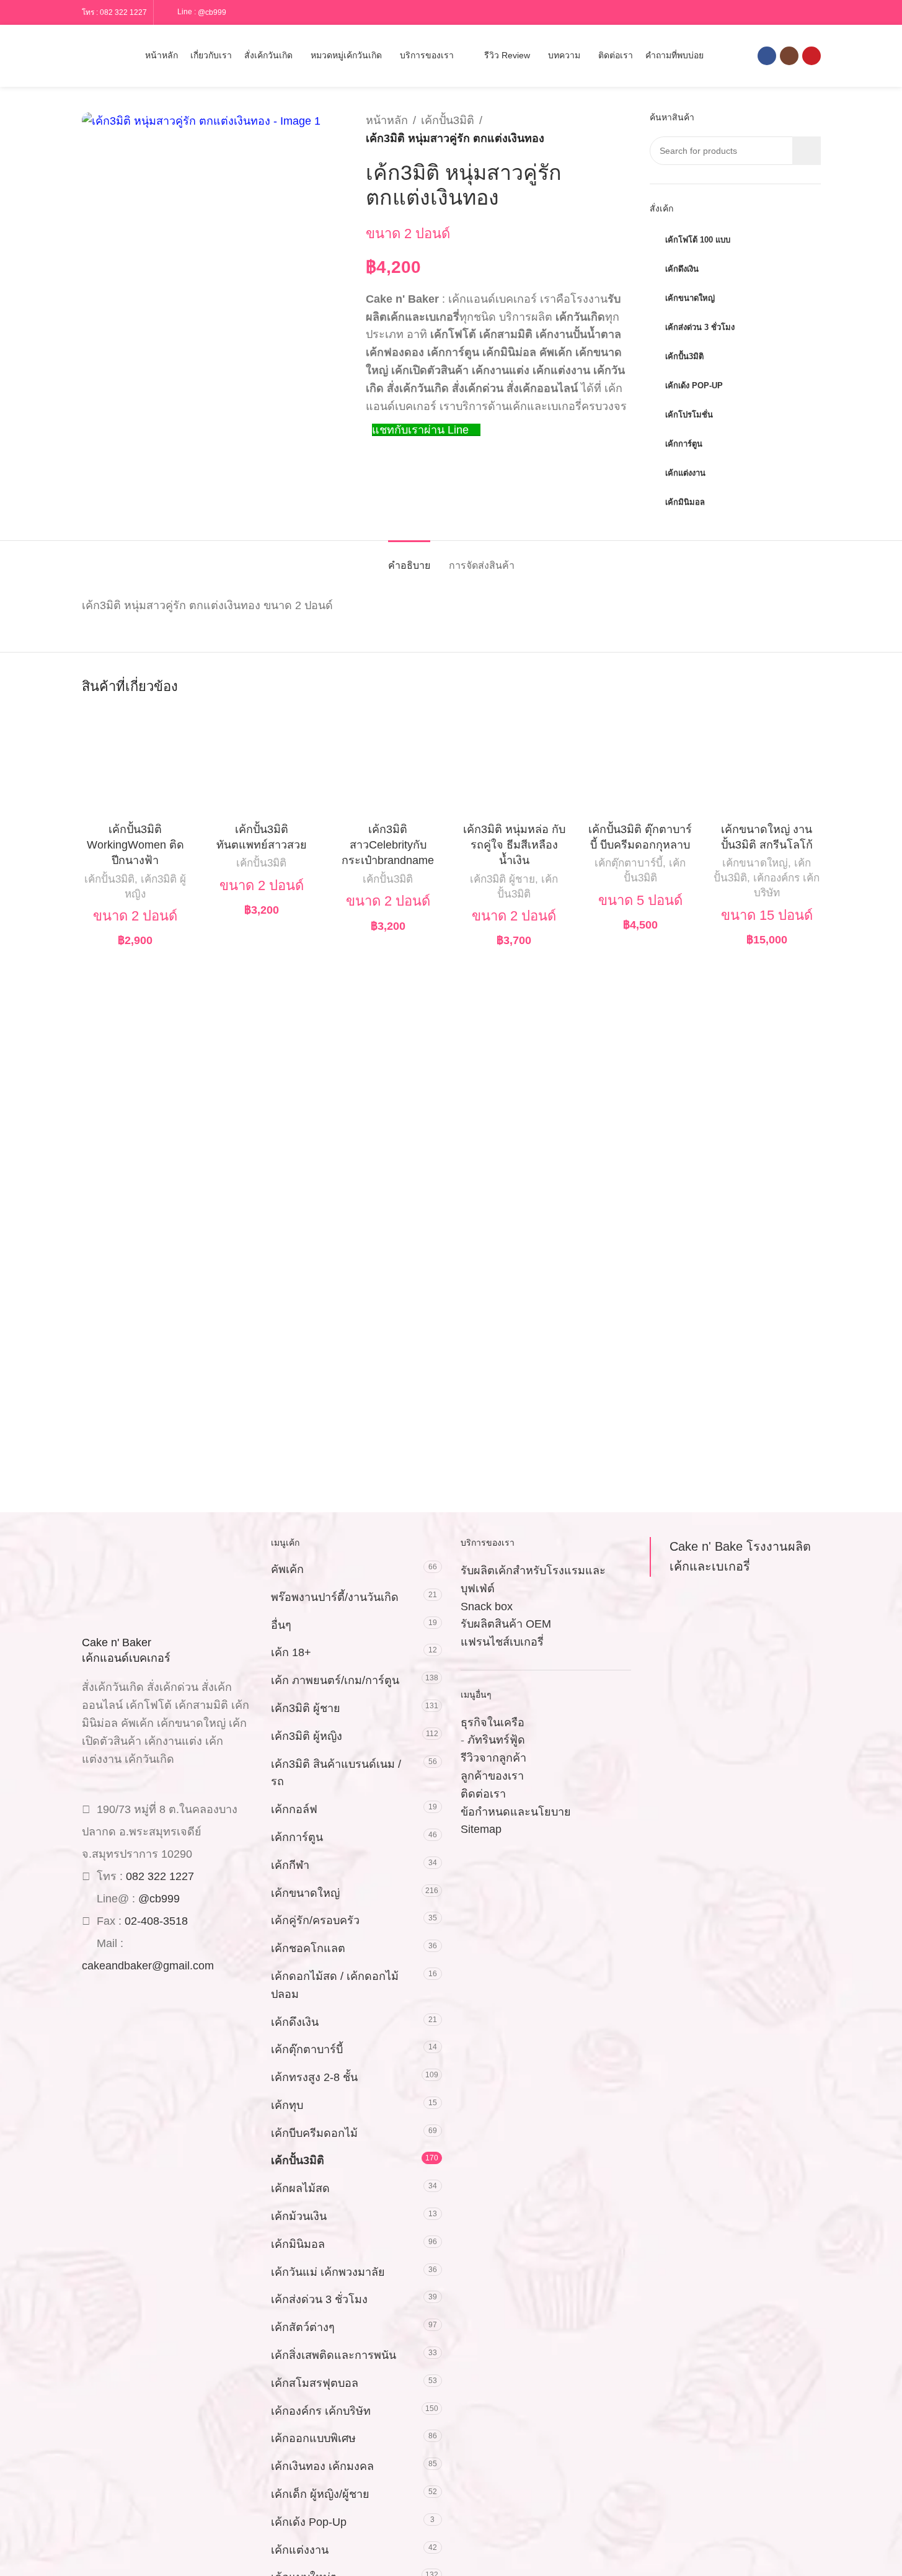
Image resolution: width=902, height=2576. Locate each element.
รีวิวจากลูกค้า (493, 1758)
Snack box (487, 1607)
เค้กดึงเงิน (295, 2022)
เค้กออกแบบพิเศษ (313, 2438)
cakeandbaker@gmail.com (148, 1966)
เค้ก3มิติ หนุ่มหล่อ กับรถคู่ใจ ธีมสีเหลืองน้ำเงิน (514, 845)
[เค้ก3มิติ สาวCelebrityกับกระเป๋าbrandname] (388, 763)
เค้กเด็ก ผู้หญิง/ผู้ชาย (320, 2494)
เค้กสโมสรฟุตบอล (315, 2383)
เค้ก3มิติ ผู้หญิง (307, 1736)
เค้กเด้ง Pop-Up (309, 2522)
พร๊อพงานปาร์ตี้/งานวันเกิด (335, 1597)
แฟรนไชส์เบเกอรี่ (502, 1642)
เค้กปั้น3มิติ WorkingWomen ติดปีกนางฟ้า (135, 845)
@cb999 (212, 12)
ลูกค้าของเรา (492, 1776)
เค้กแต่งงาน (300, 2550)
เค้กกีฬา (290, 1865)
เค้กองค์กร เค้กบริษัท (321, 2411)
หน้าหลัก (387, 120)
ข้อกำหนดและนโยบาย (516, 1812)
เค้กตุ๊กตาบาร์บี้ (629, 863)
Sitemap (481, 1829)
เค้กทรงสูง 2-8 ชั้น (314, 2077)
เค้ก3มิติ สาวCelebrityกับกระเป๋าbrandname (388, 845)
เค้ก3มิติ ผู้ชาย (502, 879)
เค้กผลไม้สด (300, 2188)
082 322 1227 (123, 12)
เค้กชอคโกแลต (308, 1948)
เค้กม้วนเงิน (299, 2216)
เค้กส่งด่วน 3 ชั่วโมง (319, 2299)
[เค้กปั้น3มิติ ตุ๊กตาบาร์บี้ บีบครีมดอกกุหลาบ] (640, 763)
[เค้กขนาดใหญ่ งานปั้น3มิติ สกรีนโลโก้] (767, 763)
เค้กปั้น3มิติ (448, 120)
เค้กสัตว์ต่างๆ (303, 2327)
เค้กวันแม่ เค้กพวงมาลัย (328, 2272)
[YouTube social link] (811, 56)
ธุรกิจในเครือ (493, 1723)
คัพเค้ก (287, 1569)
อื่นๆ (281, 1625)
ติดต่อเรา (483, 1794)
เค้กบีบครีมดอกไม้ (314, 2133)
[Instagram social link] (789, 56)
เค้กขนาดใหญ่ (755, 863)
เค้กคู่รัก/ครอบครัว (315, 1920)
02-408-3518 (156, 1921)
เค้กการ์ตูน (297, 1837)
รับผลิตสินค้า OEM (506, 1624)
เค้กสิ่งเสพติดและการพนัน (334, 2355)
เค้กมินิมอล (298, 2244)
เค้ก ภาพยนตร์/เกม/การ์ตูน (335, 1680)
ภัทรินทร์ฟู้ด (496, 1740)
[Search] (87, 56)
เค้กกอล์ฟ (294, 1809)
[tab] (409, 559)
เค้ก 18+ (291, 1652)
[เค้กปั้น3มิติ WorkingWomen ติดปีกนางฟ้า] (136, 763)
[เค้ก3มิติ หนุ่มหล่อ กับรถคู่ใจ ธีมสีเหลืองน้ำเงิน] (515, 763)
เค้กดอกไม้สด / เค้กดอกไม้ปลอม (335, 1985)
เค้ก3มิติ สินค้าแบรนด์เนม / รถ (336, 1773)
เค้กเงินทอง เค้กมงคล (322, 2466)
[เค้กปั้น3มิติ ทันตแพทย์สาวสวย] (262, 763)
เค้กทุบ (287, 2105)
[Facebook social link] (767, 56)
